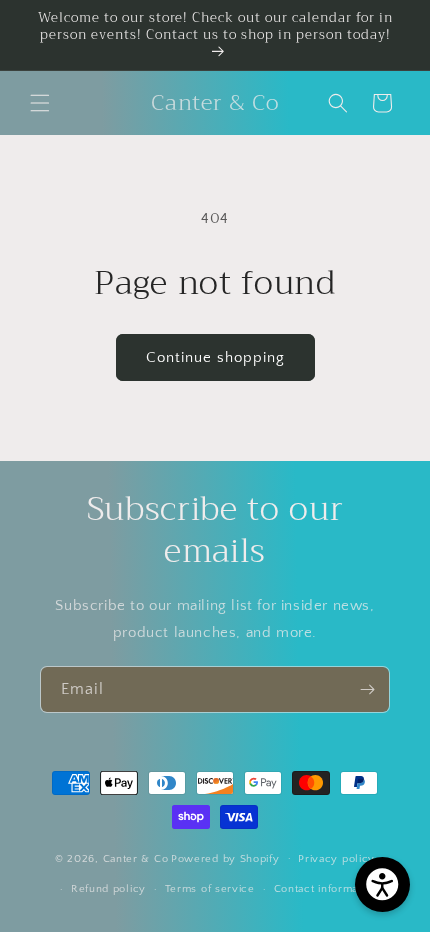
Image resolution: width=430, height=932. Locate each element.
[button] (40, 103)
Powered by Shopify (225, 858)
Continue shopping (215, 357)
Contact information (326, 889)
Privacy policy (336, 859)
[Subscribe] (367, 689)
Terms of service (210, 889)
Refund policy (108, 889)
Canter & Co (136, 858)
